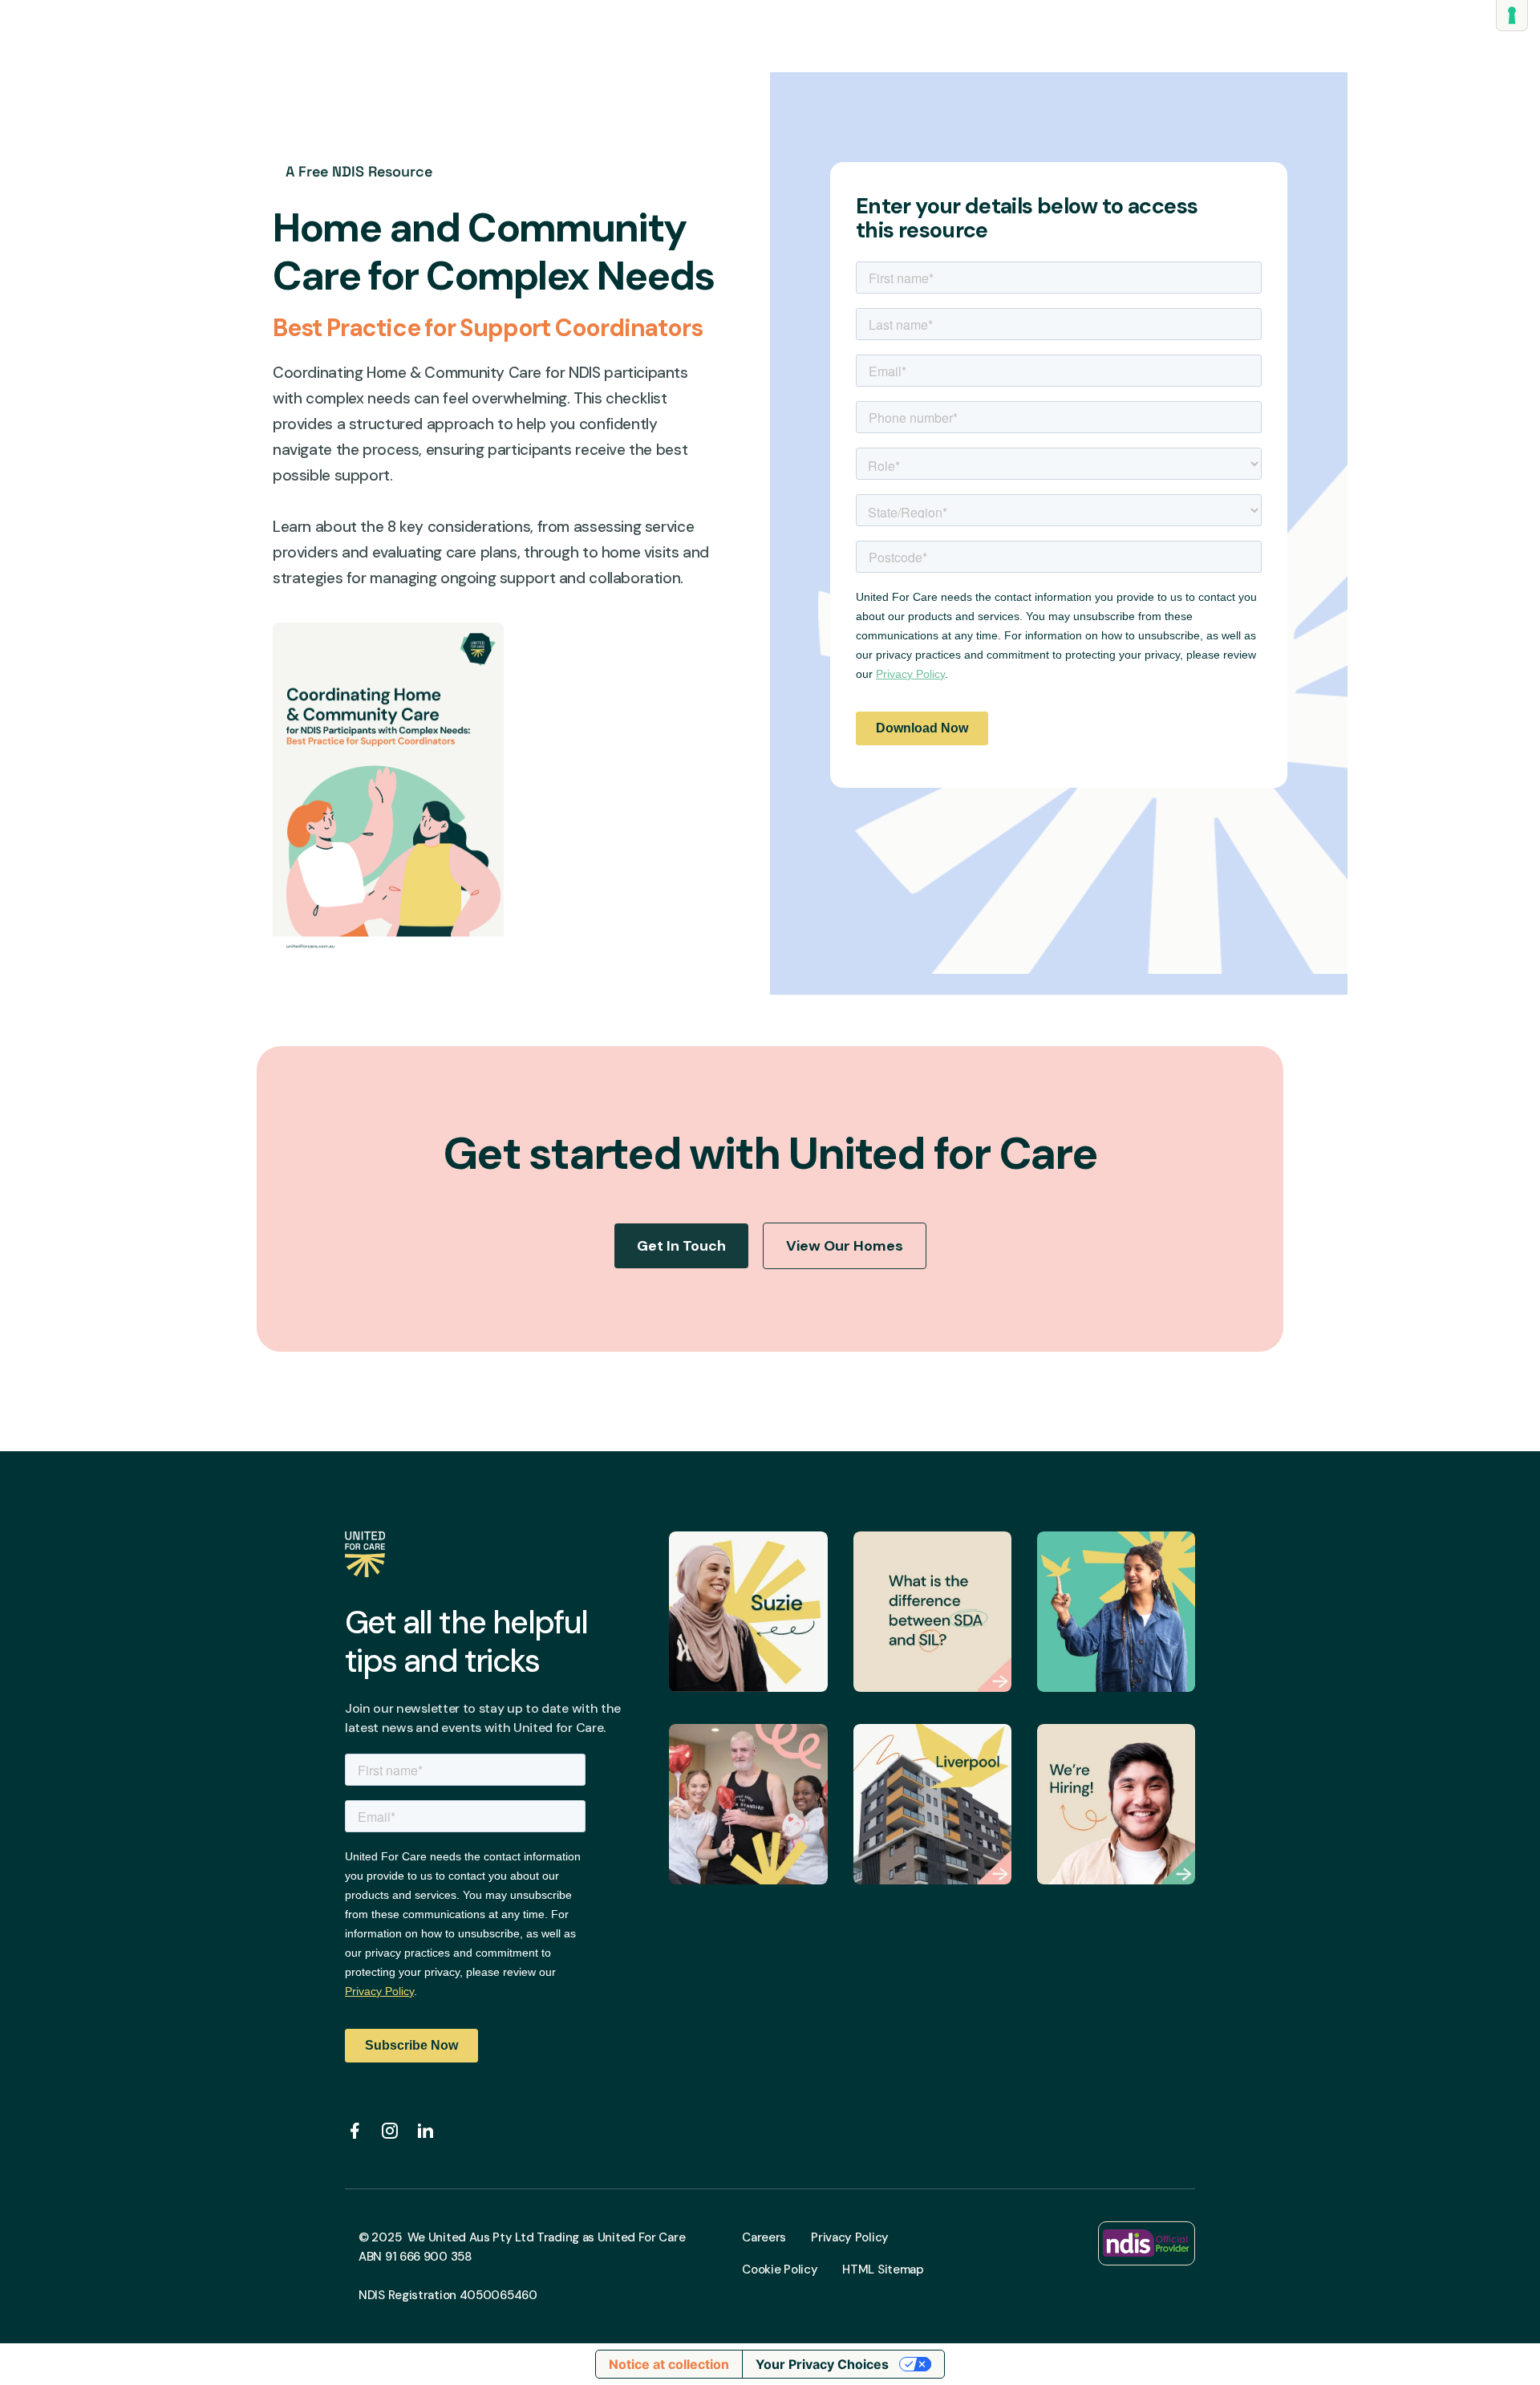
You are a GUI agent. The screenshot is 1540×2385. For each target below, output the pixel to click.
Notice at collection (669, 2364)
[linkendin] (425, 2131)
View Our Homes (845, 1246)
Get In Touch (681, 1246)
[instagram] (390, 2131)
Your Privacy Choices (822, 2364)
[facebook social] (355, 2131)
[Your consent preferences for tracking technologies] (1512, 15)
